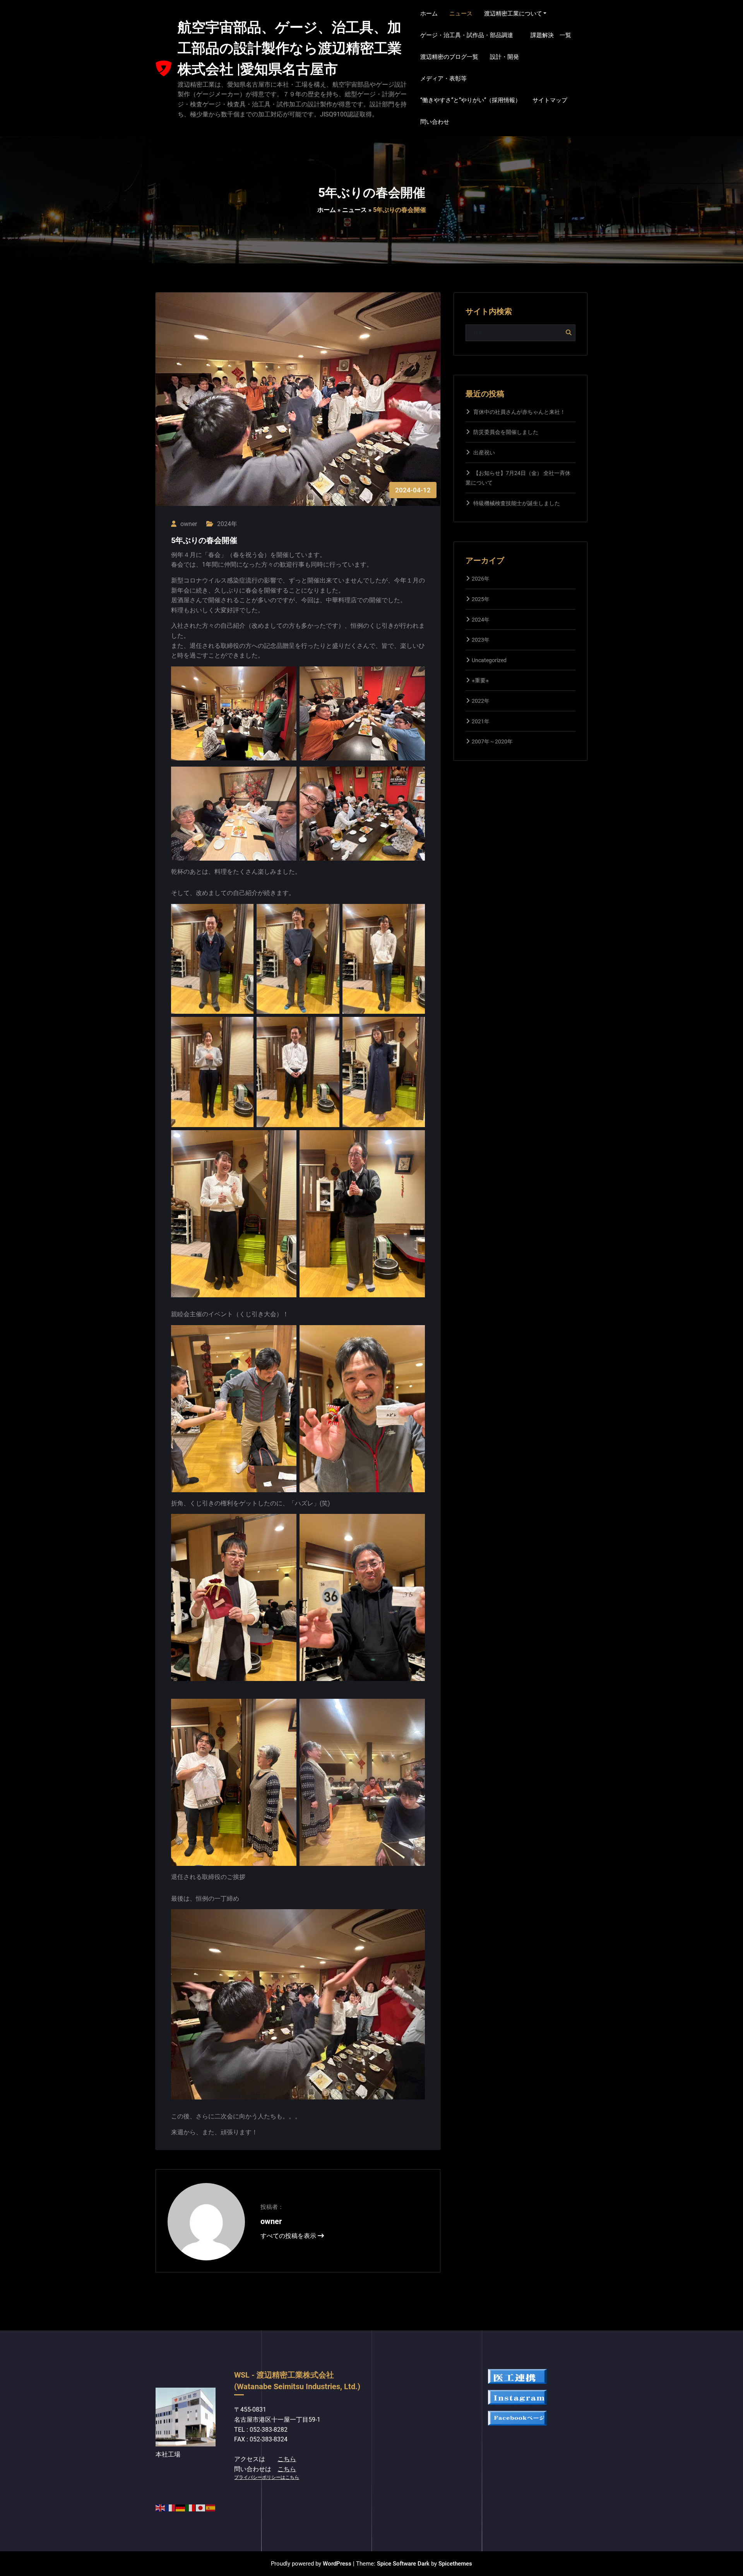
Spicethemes (455, 2564)
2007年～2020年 (492, 741)
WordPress (337, 2564)
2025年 (481, 599)
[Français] (171, 2507)
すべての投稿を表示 (289, 2236)
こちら (287, 2459)
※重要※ (480, 680)
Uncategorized (489, 660)
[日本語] (201, 2507)
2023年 (481, 640)
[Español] (211, 2507)
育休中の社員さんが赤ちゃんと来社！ (519, 412)
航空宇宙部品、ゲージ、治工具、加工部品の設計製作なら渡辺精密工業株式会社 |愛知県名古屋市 (290, 48)
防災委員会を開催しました (506, 432)
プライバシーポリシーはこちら (267, 2477)
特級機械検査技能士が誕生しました (517, 503)
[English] (161, 2507)
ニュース (354, 210)
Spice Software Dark (403, 2564)
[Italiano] (191, 2507)
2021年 (481, 721)
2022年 (481, 701)
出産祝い (484, 453)
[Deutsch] (181, 2507)
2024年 (227, 524)
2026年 (481, 579)
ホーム (327, 210)
